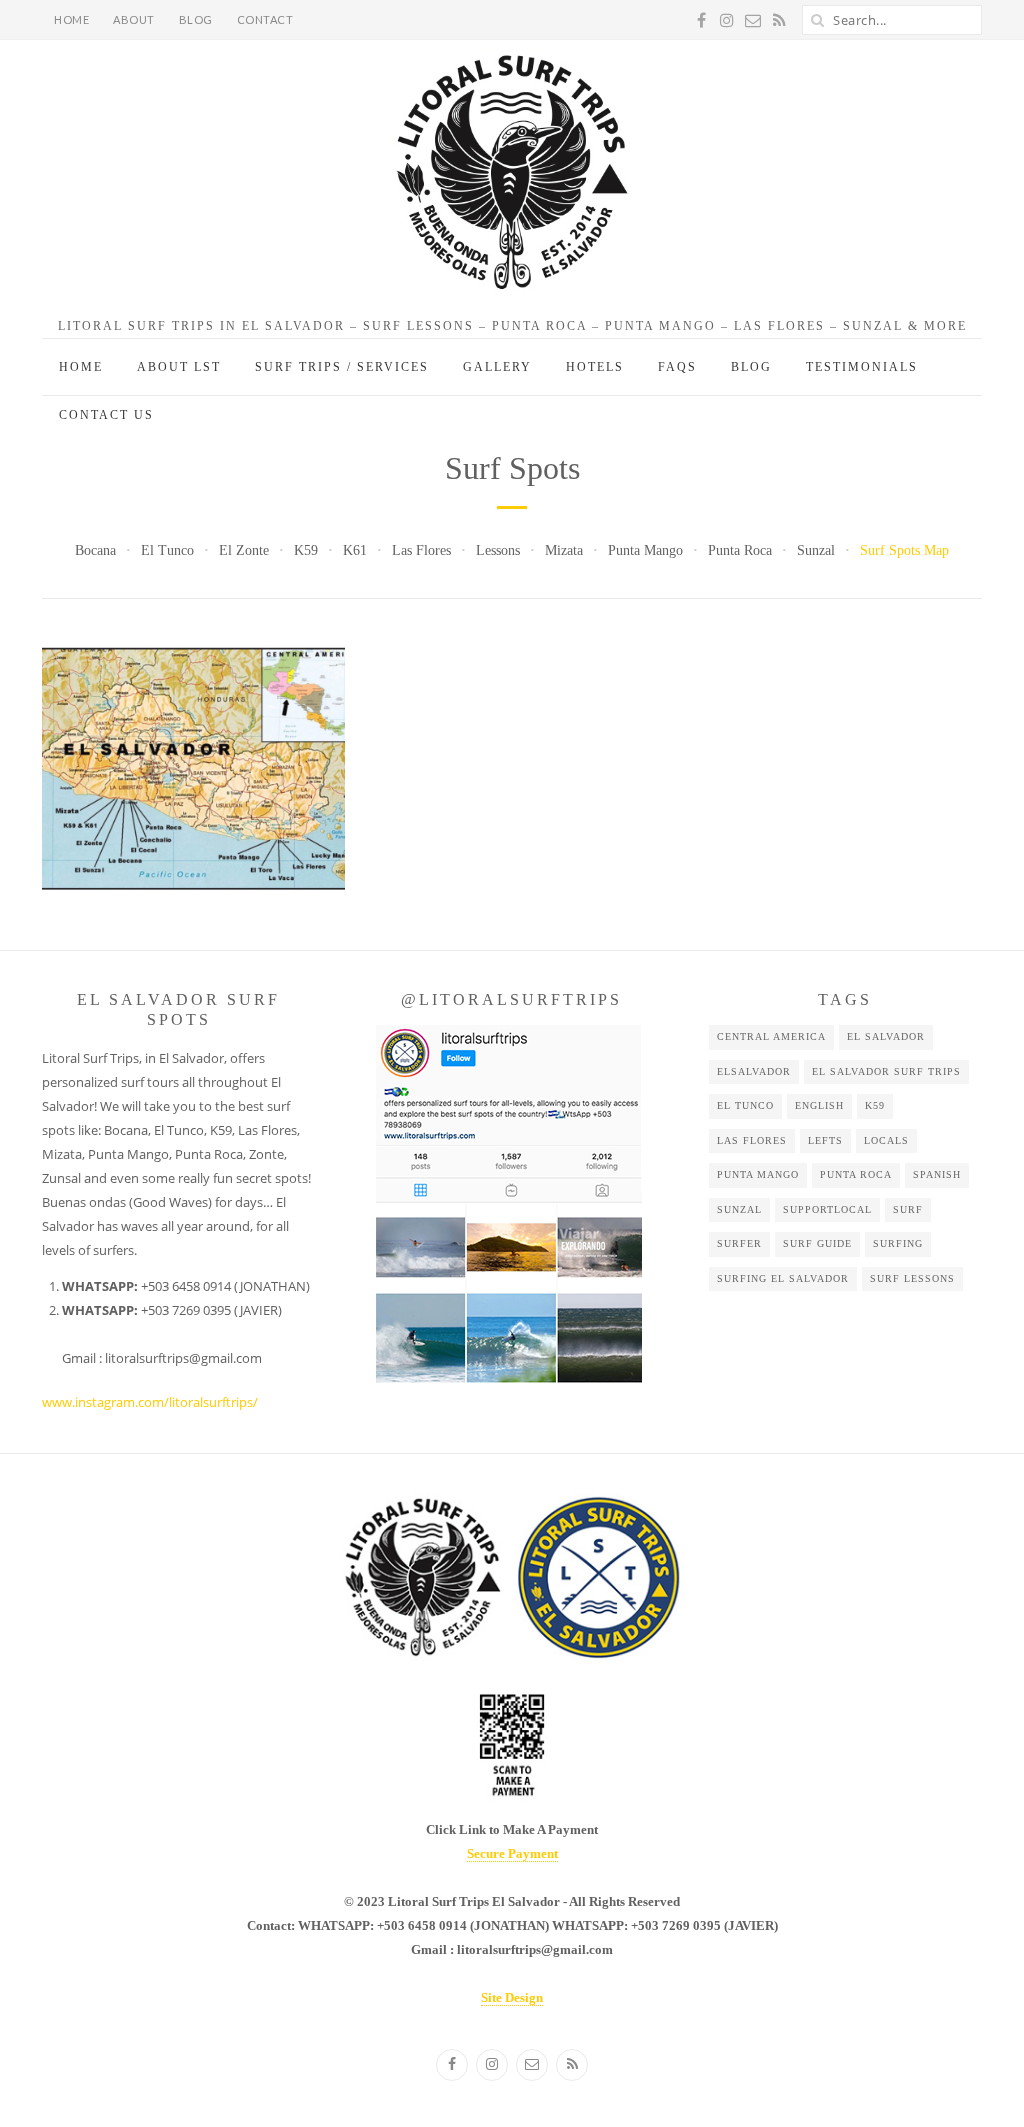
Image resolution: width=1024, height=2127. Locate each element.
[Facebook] (452, 2065)
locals (886, 1140)
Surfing (898, 1243)
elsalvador (754, 1071)
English (819, 1105)
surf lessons (912, 1278)
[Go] (817, 20)
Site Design (512, 1997)
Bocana (95, 551)
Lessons (498, 551)
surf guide (817, 1243)
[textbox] (183, 1322)
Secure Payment (512, 1853)
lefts (825, 1140)
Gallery (497, 367)
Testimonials (862, 367)
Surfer (739, 1243)
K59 (306, 551)
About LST (179, 367)
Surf (908, 1209)
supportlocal (827, 1209)
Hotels (595, 367)
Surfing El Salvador (783, 1278)
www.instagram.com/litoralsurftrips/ (150, 1402)
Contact (265, 19)
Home (71, 19)
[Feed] (572, 2065)
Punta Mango (645, 551)
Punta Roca (740, 551)
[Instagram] (492, 2065)
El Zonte (244, 551)
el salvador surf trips (886, 1071)
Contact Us (106, 415)
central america (771, 1036)
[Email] (532, 2065)
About (134, 19)
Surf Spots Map (904, 551)
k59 (875, 1105)
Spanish (937, 1174)
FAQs (677, 367)
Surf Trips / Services (342, 367)
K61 (355, 551)
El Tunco (167, 551)
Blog (196, 19)
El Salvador (886, 1036)
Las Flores (421, 551)
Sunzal (816, 551)
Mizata (564, 551)
